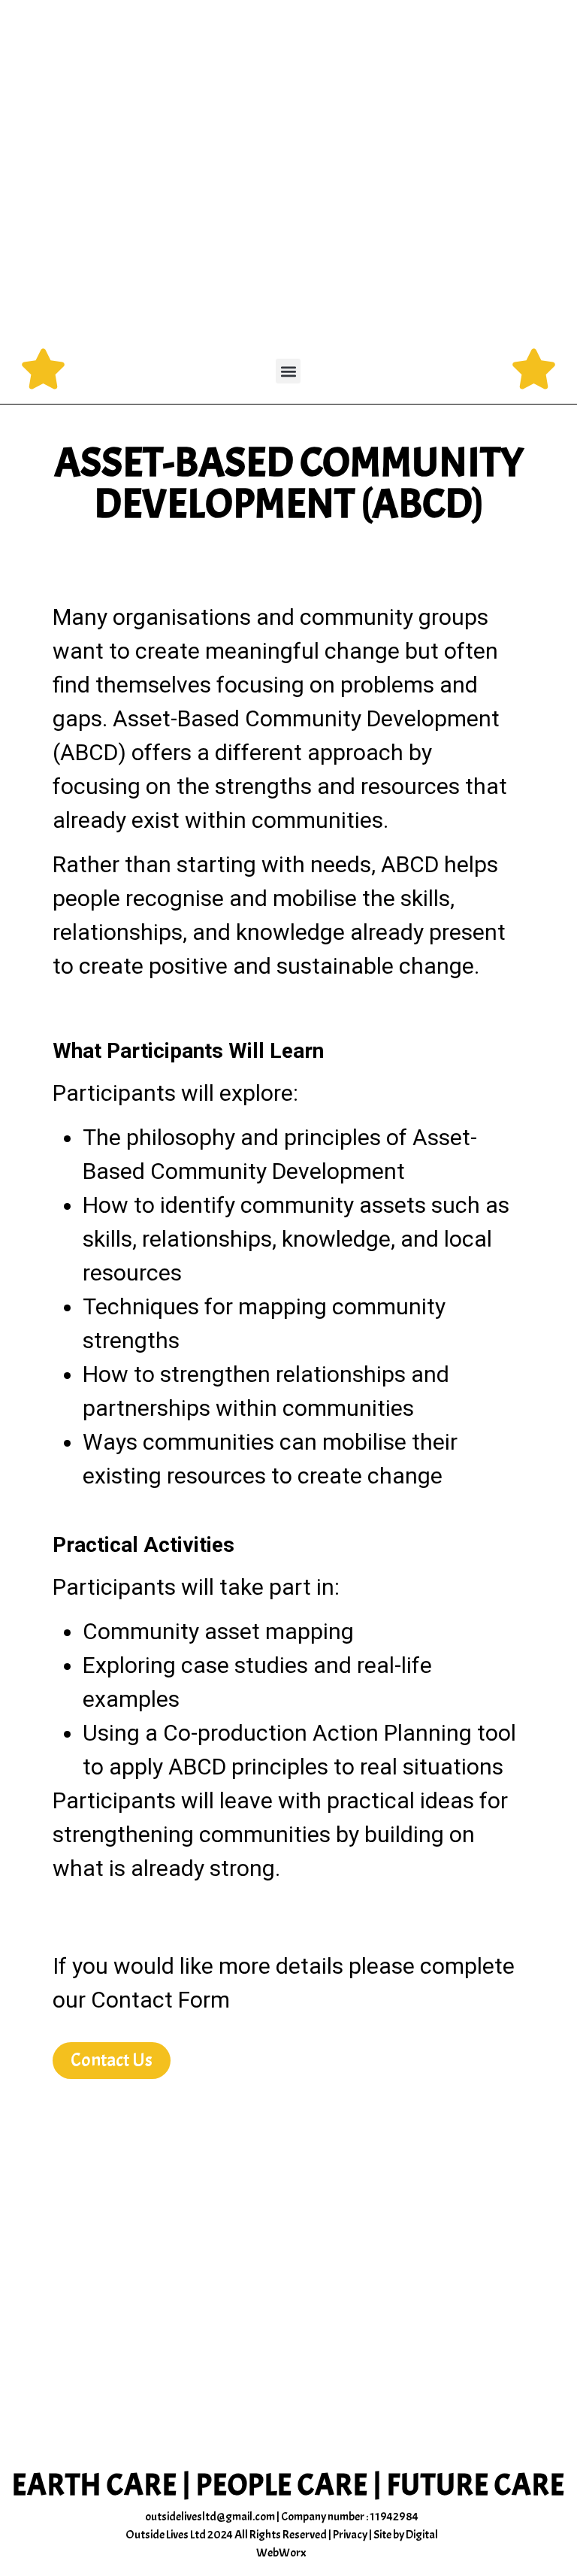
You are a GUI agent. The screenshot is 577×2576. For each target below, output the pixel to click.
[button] (288, 371)
